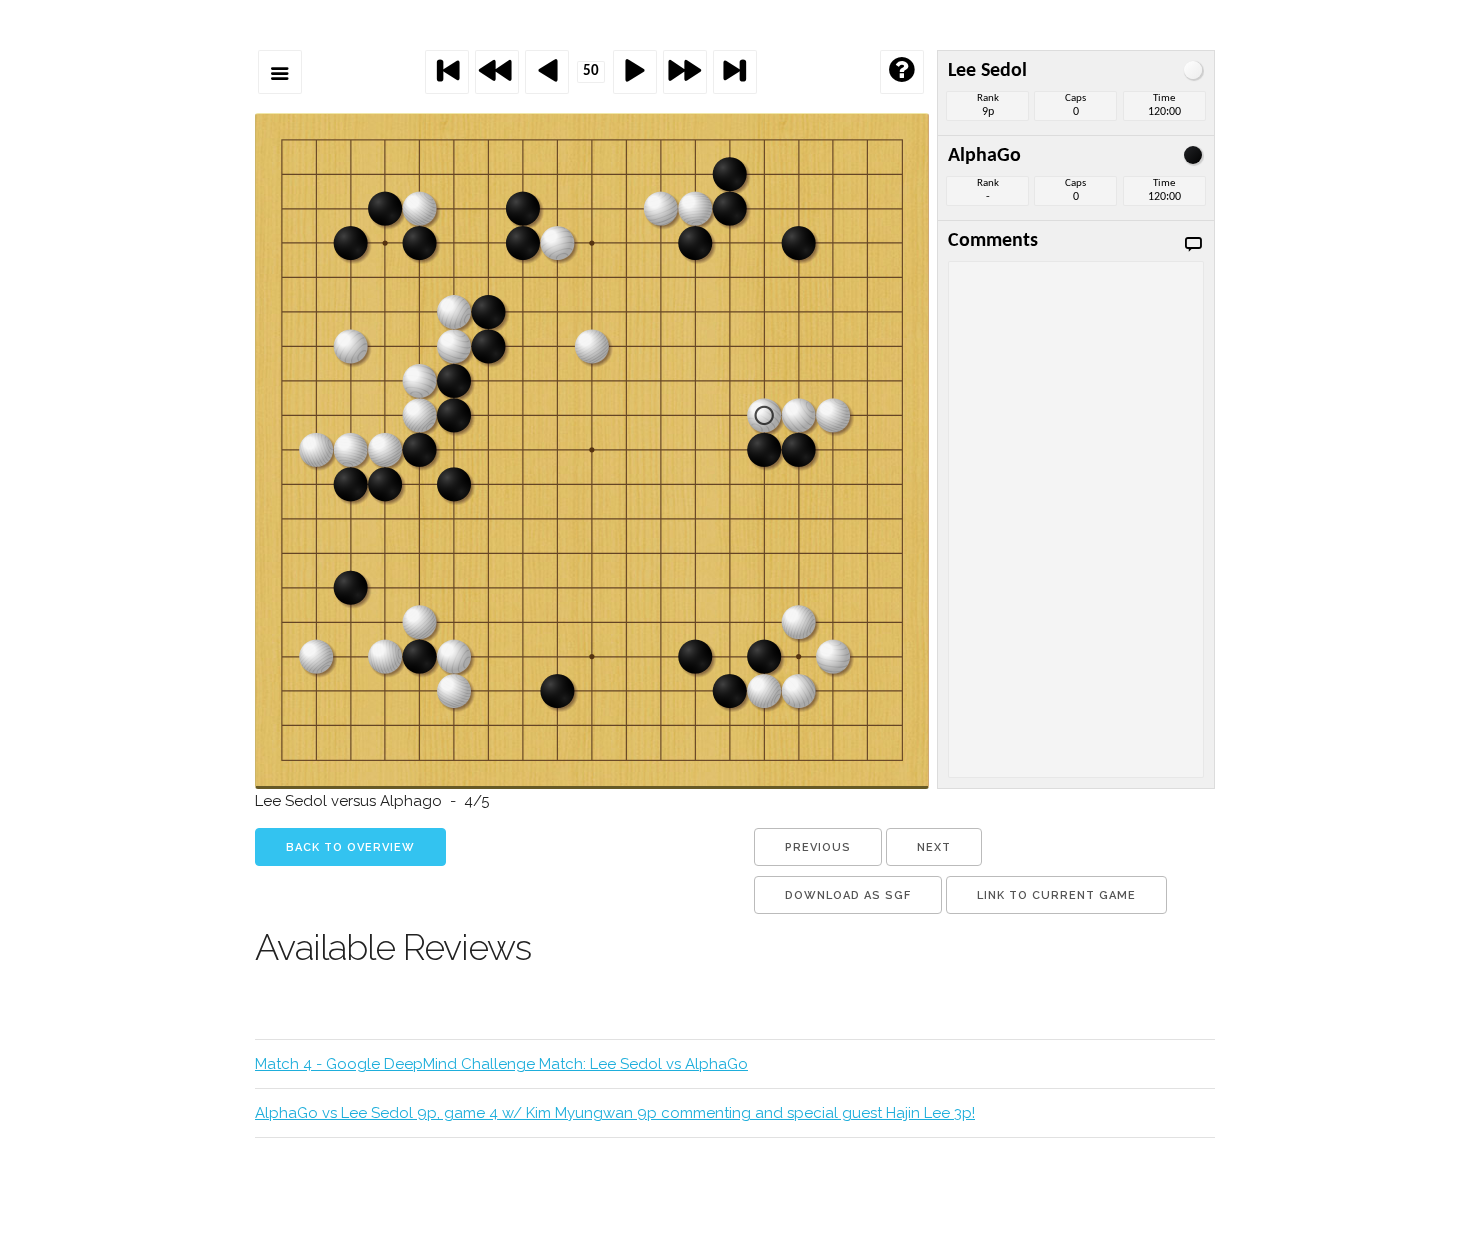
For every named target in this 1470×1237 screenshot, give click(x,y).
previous (818, 847)
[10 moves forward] (685, 72)
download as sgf (848, 895)
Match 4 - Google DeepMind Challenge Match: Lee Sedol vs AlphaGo (501, 1064)
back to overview (350, 847)
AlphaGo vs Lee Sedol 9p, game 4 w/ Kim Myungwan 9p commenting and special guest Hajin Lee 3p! (615, 1113)
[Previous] (547, 72)
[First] (447, 72)
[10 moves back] (497, 72)
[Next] (635, 72)
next (934, 847)
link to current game (1056, 895)
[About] (902, 72)
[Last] (735, 72)
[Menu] (280, 72)
